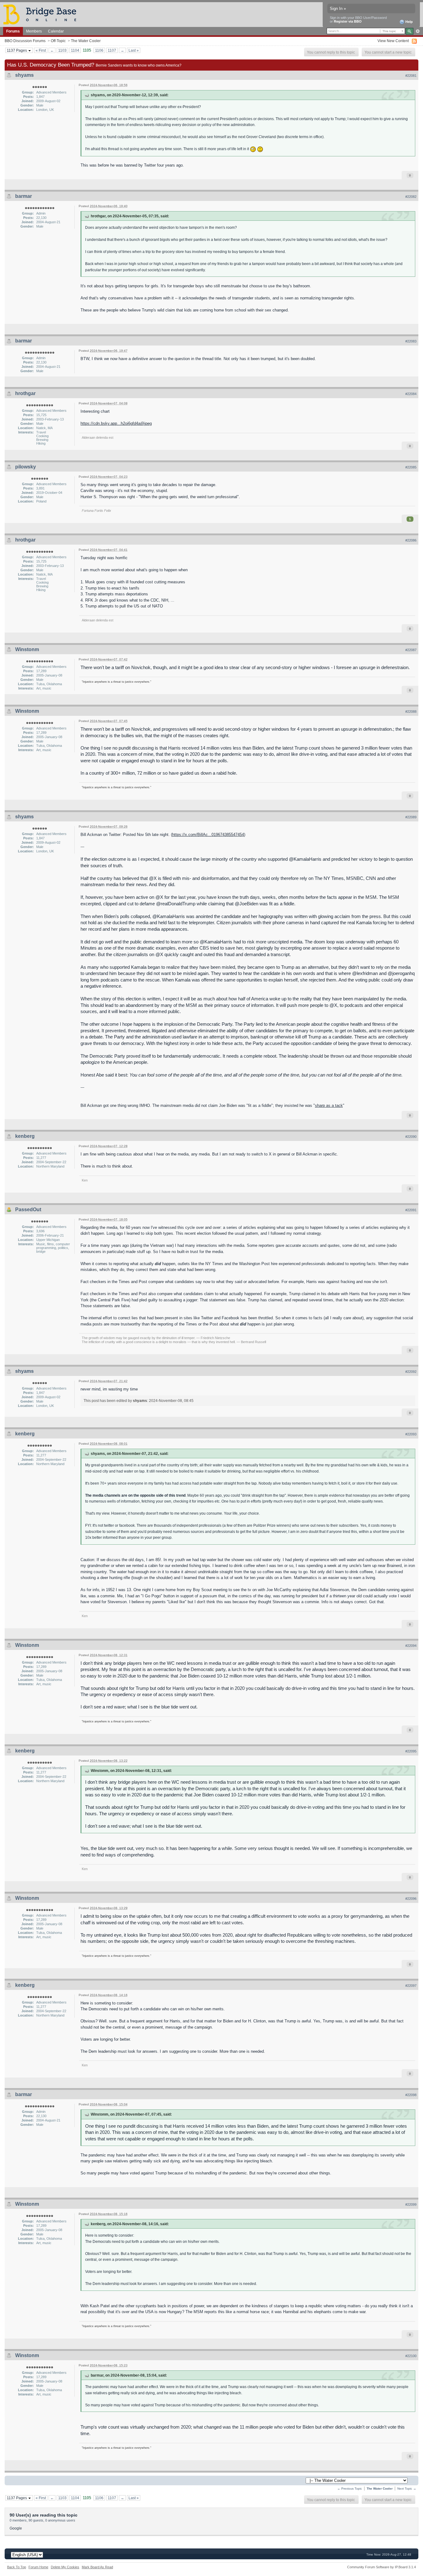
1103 (62, 50)
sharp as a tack (329, 1105)
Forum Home (38, 2567)
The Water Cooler (86, 41)
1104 (75, 50)
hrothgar (25, 393)
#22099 (411, 2204)
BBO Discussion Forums (25, 41)
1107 (112, 50)
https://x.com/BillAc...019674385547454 (208, 835)
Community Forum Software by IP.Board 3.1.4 (382, 2567)
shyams (24, 75)
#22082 (411, 197)
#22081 (411, 76)
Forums (13, 31)
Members (34, 31)
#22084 (411, 394)
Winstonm (27, 649)
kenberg (25, 1136)
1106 (99, 50)
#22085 (411, 467)
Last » (134, 50)
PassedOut (28, 1210)
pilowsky (26, 467)
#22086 (411, 540)
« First (41, 50)
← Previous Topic (350, 2489)
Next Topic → (407, 2489)
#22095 (411, 1751)
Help (409, 22)
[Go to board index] (42, 14)
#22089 (411, 817)
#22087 (411, 650)
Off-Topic (58, 41)
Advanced (418, 31)
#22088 (411, 711)
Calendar (56, 31)
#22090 (411, 1137)
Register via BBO (348, 21)
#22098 (411, 2095)
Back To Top (17, 2567)
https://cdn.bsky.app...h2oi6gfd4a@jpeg (116, 423)
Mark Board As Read (97, 2567)
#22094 (411, 1646)
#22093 (411, 1434)
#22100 (411, 2356)
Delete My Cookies (65, 2567)
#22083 (411, 341)
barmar (24, 196)
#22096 (411, 1899)
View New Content (393, 41)
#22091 (411, 1210)
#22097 (411, 1986)
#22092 (411, 1372)
